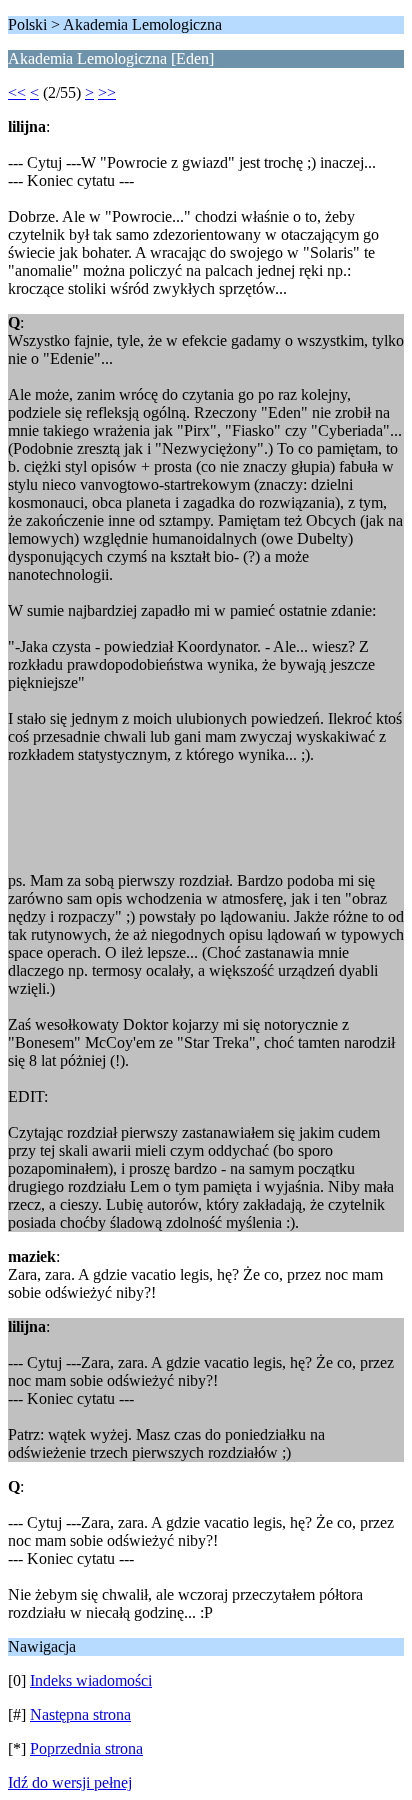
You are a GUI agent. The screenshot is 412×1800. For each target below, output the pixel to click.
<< (17, 92)
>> (107, 92)
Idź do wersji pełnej (70, 1782)
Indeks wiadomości (91, 1680)
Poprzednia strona (86, 1748)
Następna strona (80, 1714)
